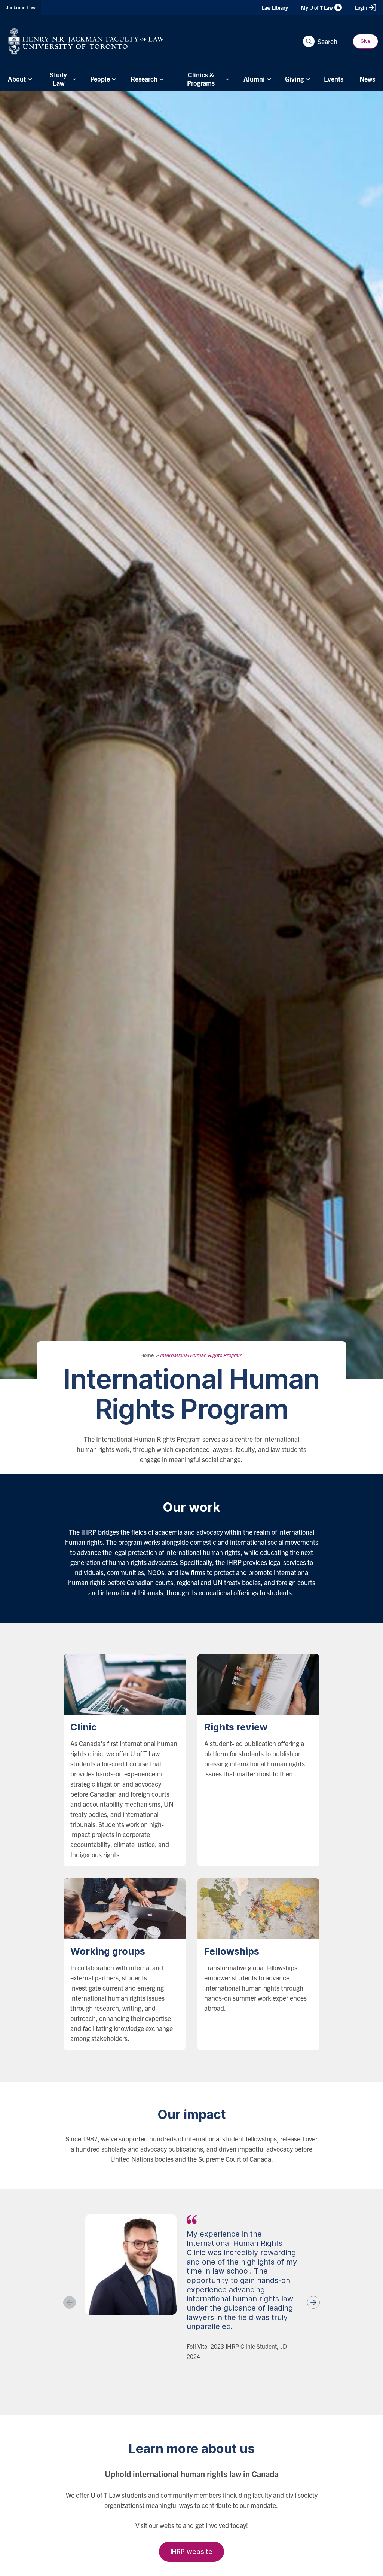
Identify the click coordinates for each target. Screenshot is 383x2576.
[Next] (313, 2302)
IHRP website (191, 2551)
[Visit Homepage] (86, 41)
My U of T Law (317, 7)
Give (365, 41)
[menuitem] (19, 79)
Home (147, 1355)
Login (361, 7)
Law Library (275, 7)
